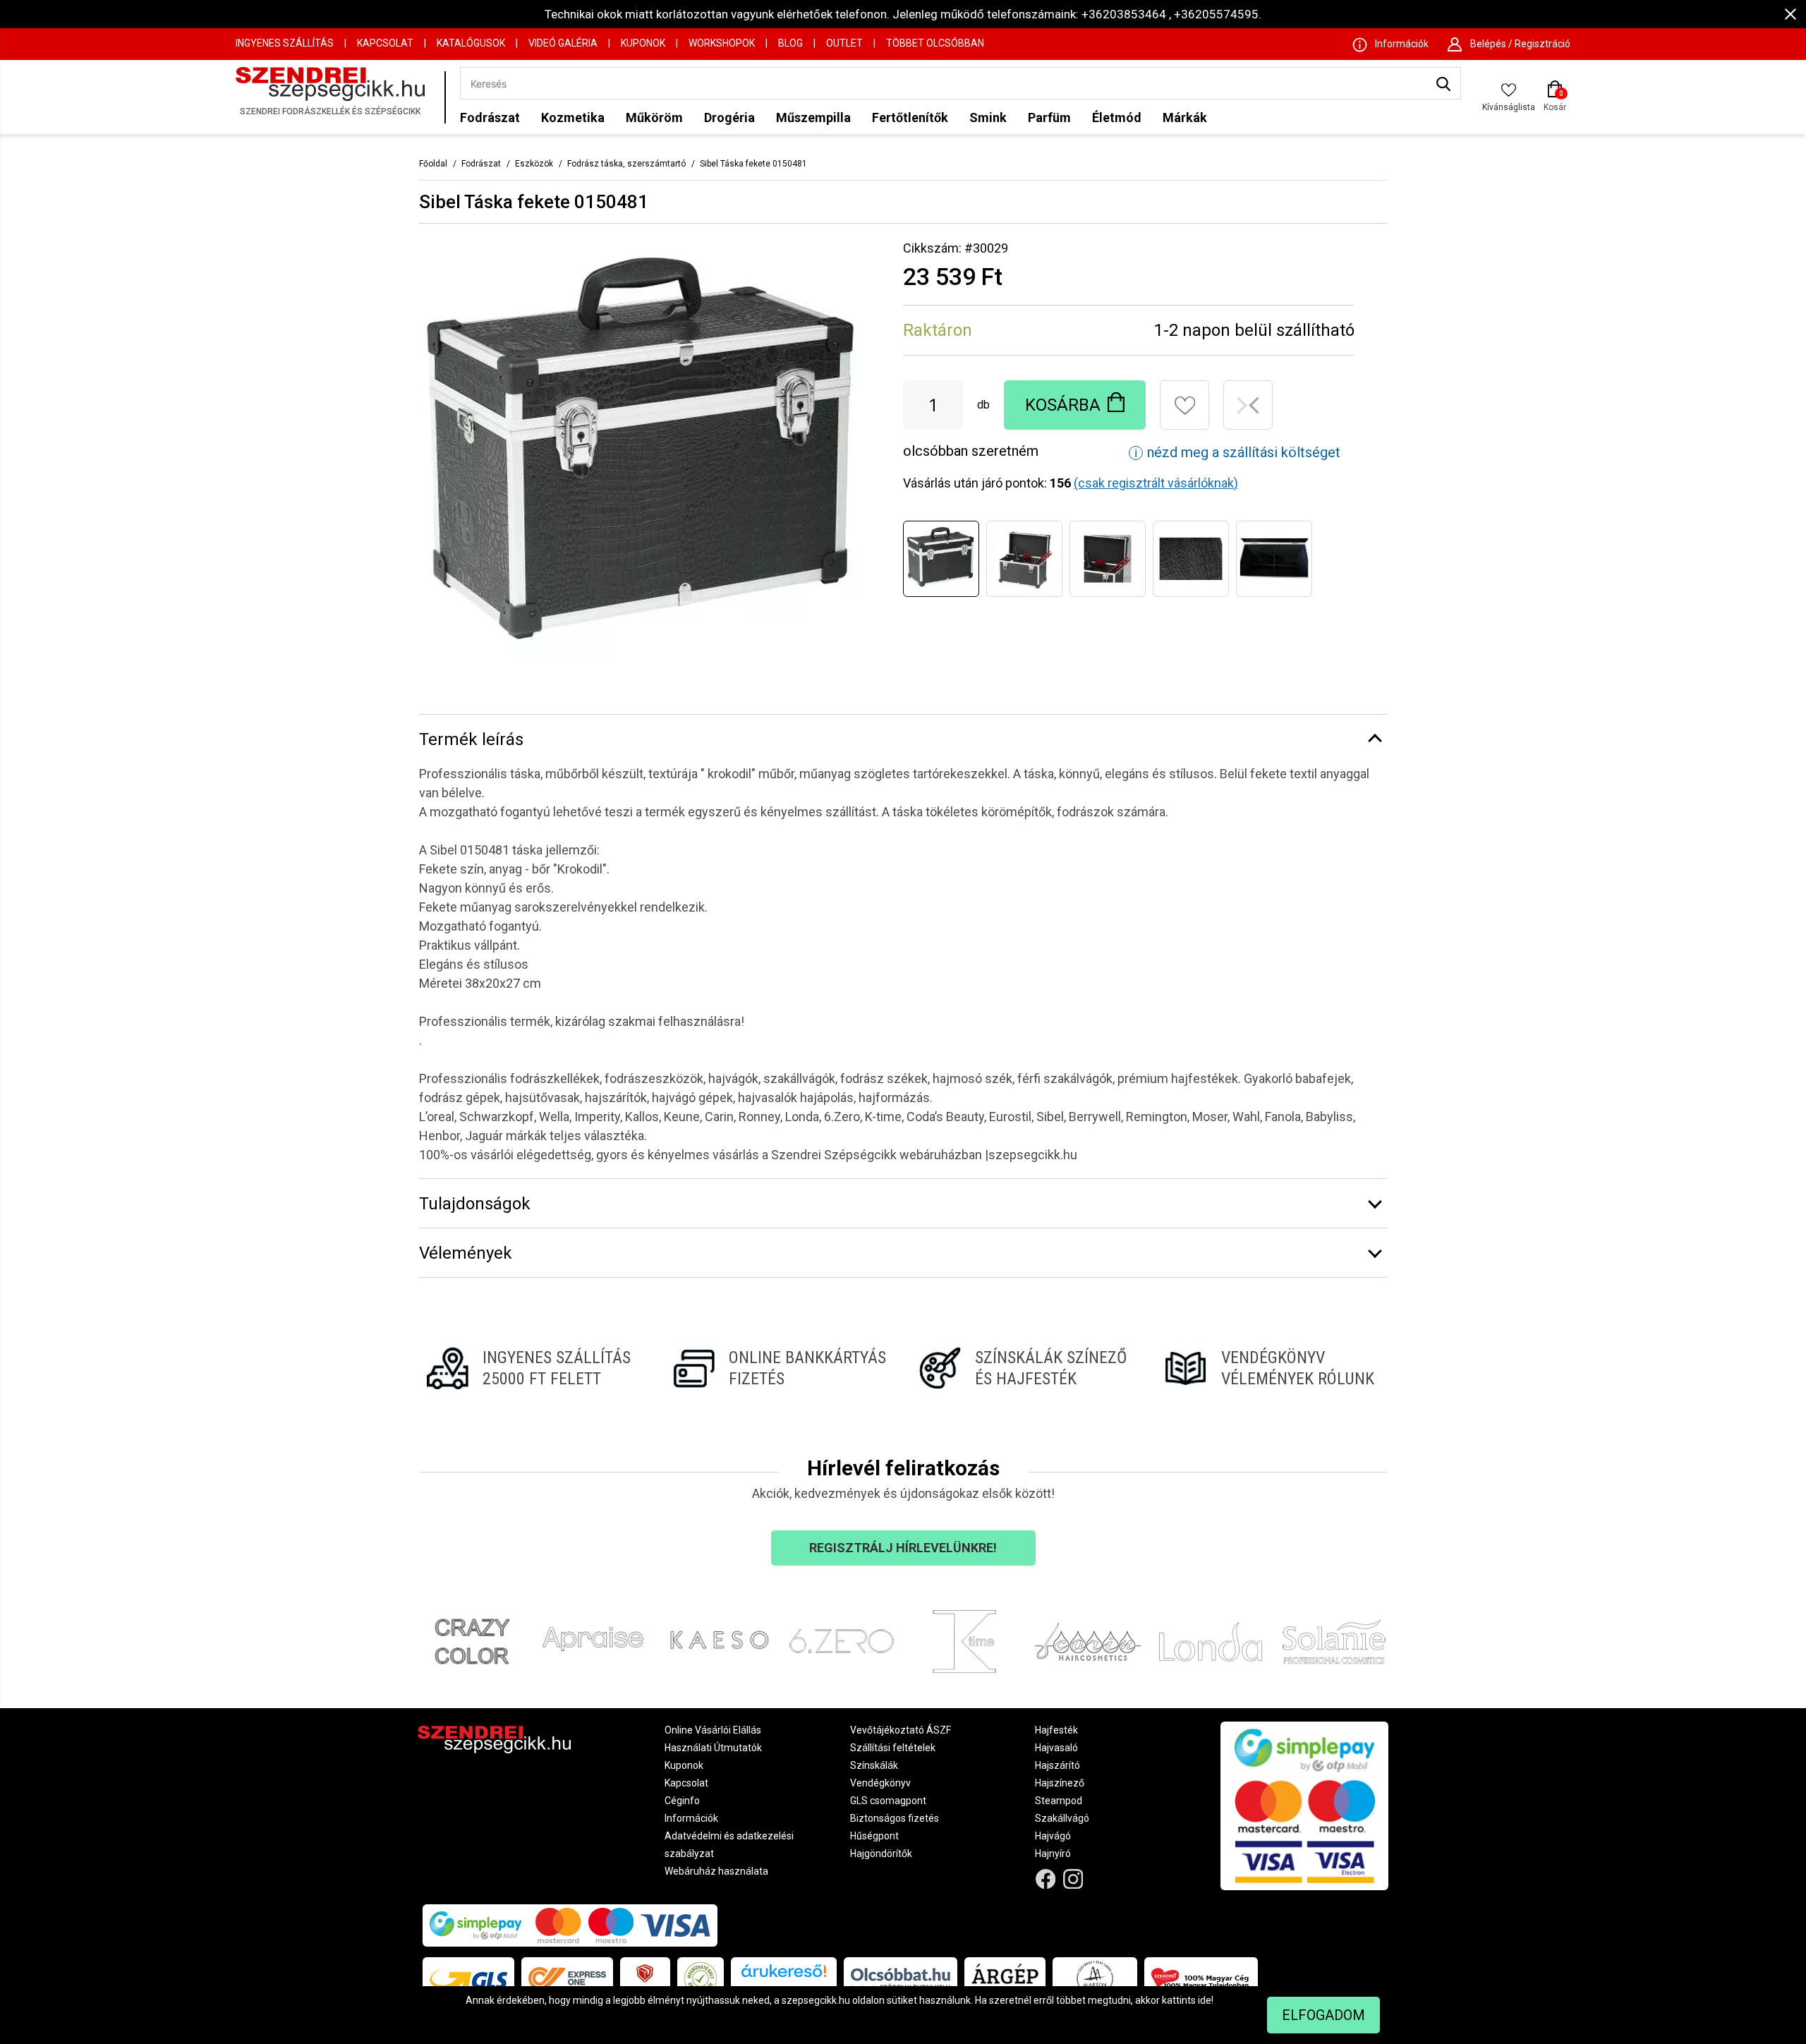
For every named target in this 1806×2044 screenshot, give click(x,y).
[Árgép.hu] (1005, 1978)
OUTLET (844, 43)
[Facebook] (1046, 1879)
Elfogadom (1323, 2015)
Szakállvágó (1062, 1818)
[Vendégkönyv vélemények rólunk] (1272, 1368)
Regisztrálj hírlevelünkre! (903, 1548)
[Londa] (1211, 1642)
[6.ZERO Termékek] (842, 1642)
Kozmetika (573, 117)
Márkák (1185, 117)
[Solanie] (1334, 1642)
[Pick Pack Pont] (645, 1978)
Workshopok (722, 43)
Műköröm (654, 117)
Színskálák (874, 1765)
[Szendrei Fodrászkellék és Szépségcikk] (337, 97)
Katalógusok (471, 43)
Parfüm (1049, 117)
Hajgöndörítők (881, 1853)
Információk (691, 1818)
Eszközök (534, 164)
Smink (988, 117)
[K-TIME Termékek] (965, 1642)
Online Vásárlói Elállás (713, 1730)
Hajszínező (1060, 1783)
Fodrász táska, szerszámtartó (626, 164)
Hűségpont (874, 1836)
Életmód (1117, 117)
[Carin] (1088, 1642)
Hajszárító (1057, 1765)
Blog (790, 43)
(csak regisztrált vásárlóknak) (1156, 483)
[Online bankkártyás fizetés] (780, 1368)
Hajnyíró (1053, 1853)
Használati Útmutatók (713, 1748)
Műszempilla (813, 117)
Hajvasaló (1056, 1748)
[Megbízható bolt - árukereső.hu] (701, 1978)
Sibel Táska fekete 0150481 (753, 164)
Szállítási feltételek (893, 1748)
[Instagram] (1073, 1879)
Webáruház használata (716, 1871)
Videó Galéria (563, 43)
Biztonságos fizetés (895, 1818)
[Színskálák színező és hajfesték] (1026, 1368)
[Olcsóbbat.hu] (901, 1978)
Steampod (1059, 1801)
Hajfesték (1056, 1730)
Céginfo (682, 1801)
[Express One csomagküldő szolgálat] (567, 1978)
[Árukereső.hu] (784, 1976)
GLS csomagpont (888, 1801)
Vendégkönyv (880, 1783)
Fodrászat (490, 117)
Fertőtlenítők (910, 117)
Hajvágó (1053, 1836)
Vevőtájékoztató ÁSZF (901, 1730)
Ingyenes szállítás (285, 43)
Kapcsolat (385, 43)
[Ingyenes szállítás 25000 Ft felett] (534, 1368)
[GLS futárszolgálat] (468, 1978)
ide (1205, 2000)
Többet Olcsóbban (935, 43)
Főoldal (433, 164)
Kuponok (643, 43)
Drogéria (729, 117)
